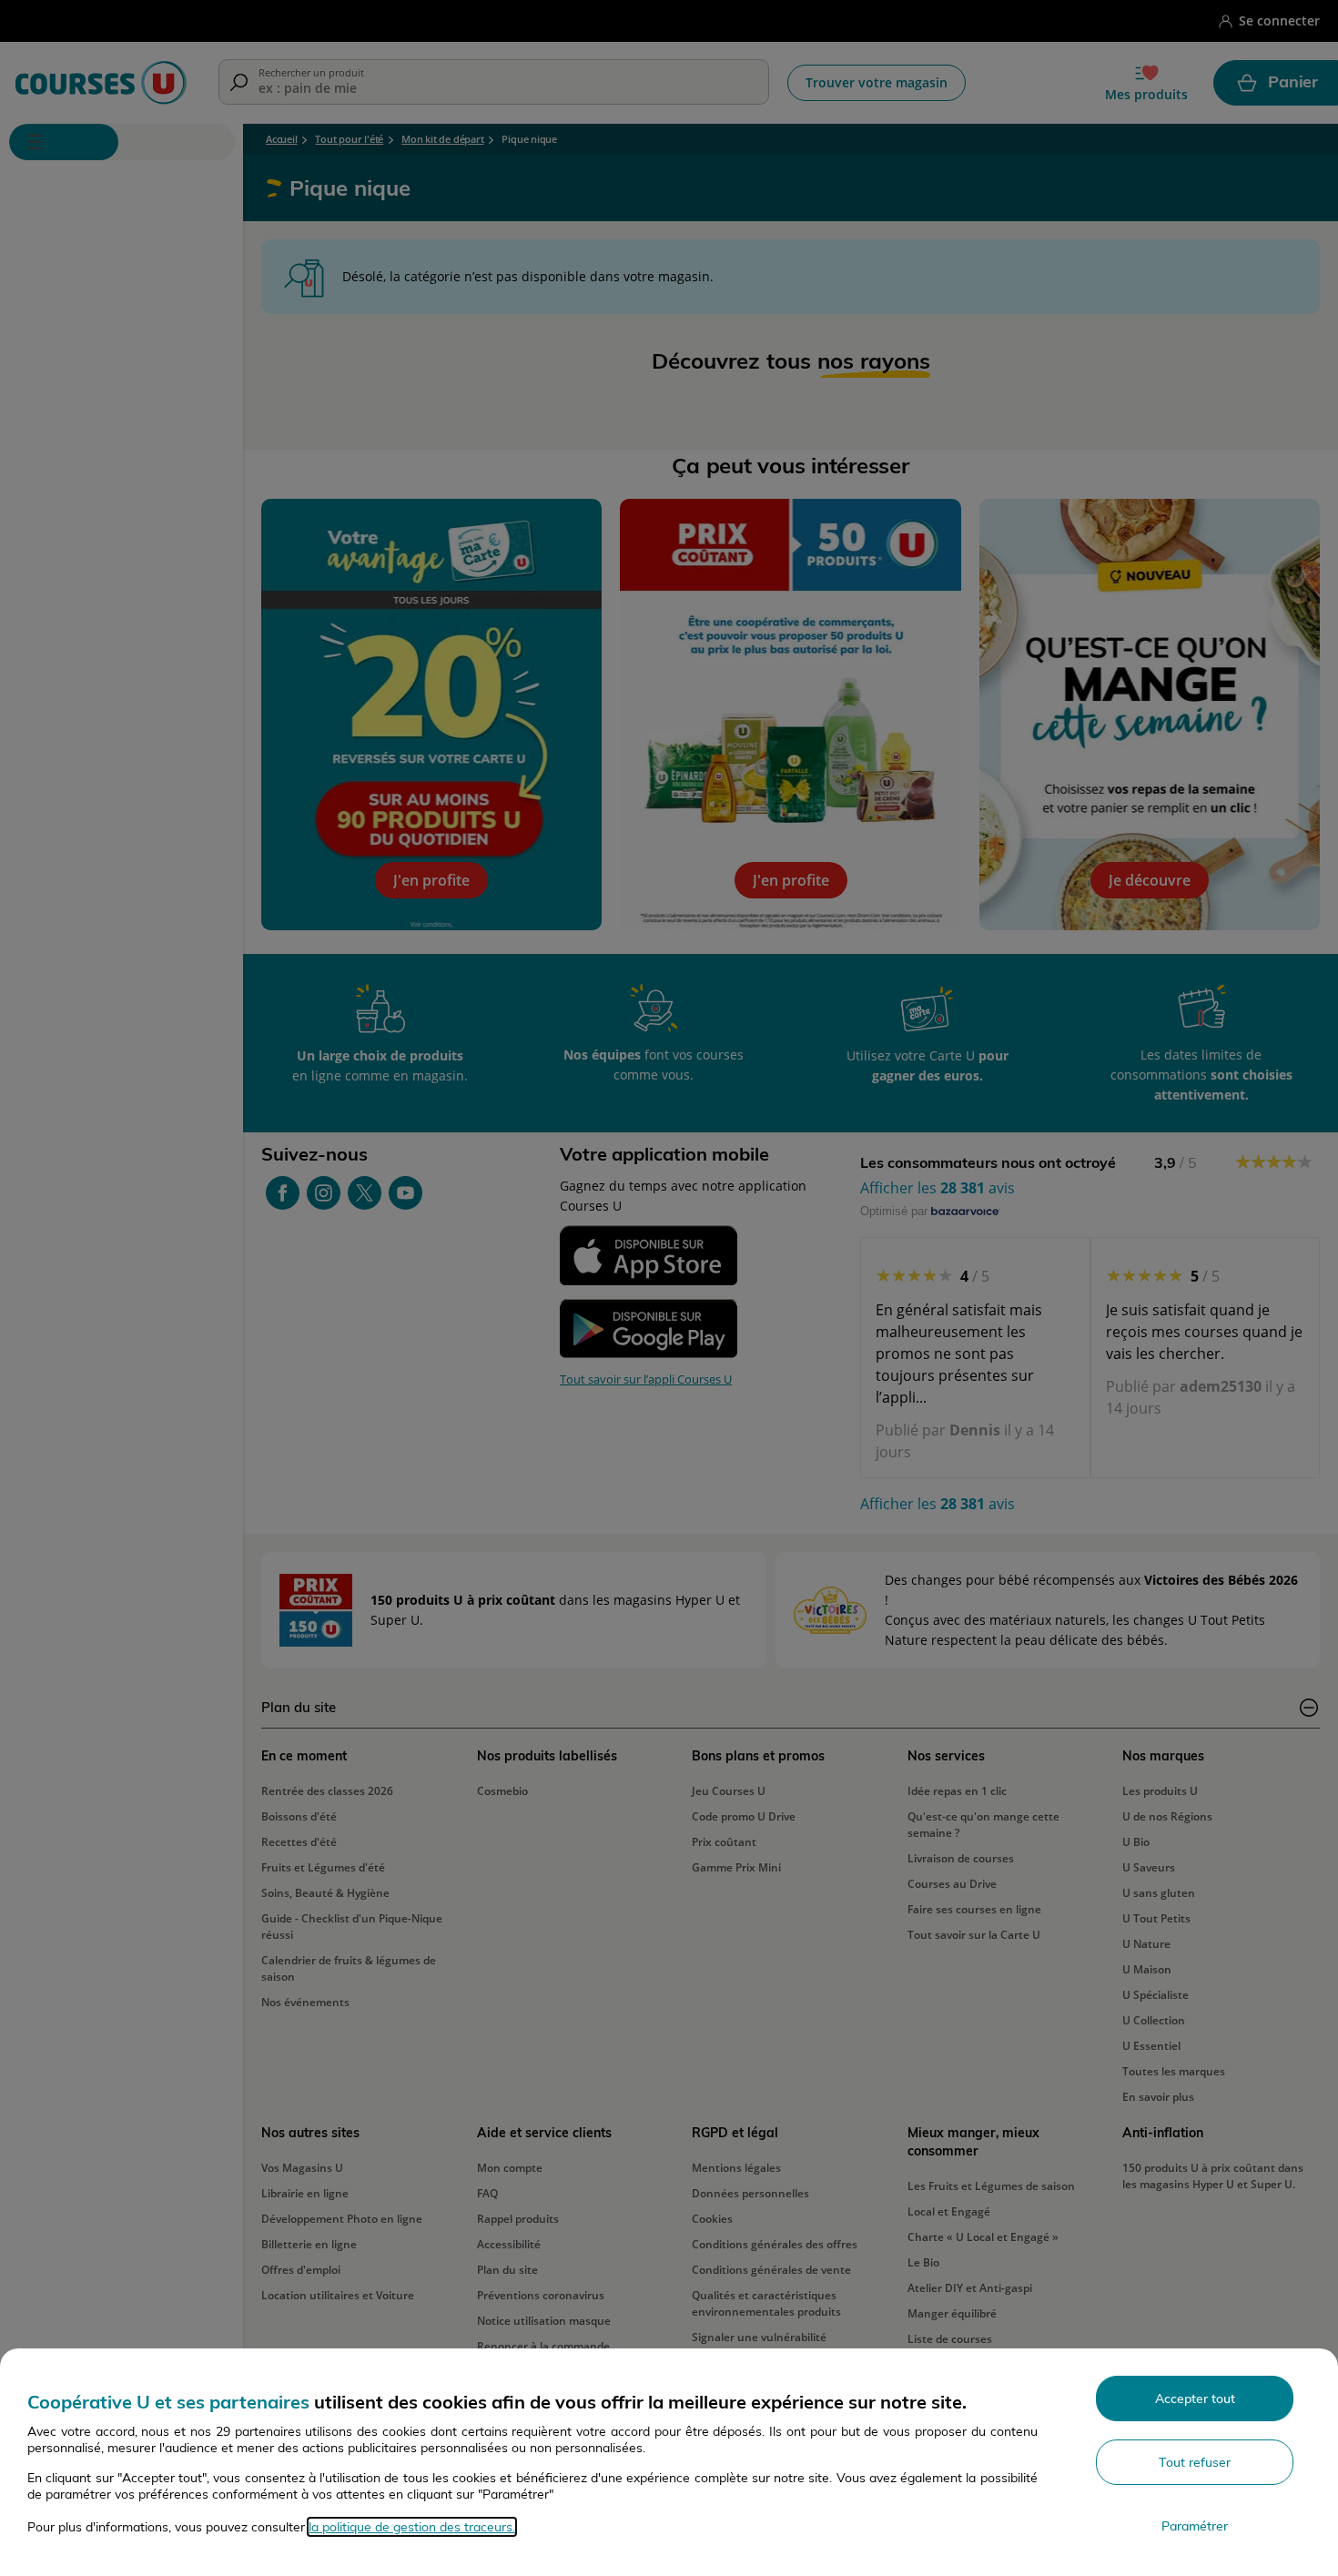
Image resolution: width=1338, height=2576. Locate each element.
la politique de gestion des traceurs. (412, 2527)
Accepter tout (1195, 2399)
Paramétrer (1195, 2526)
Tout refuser (1195, 2462)
